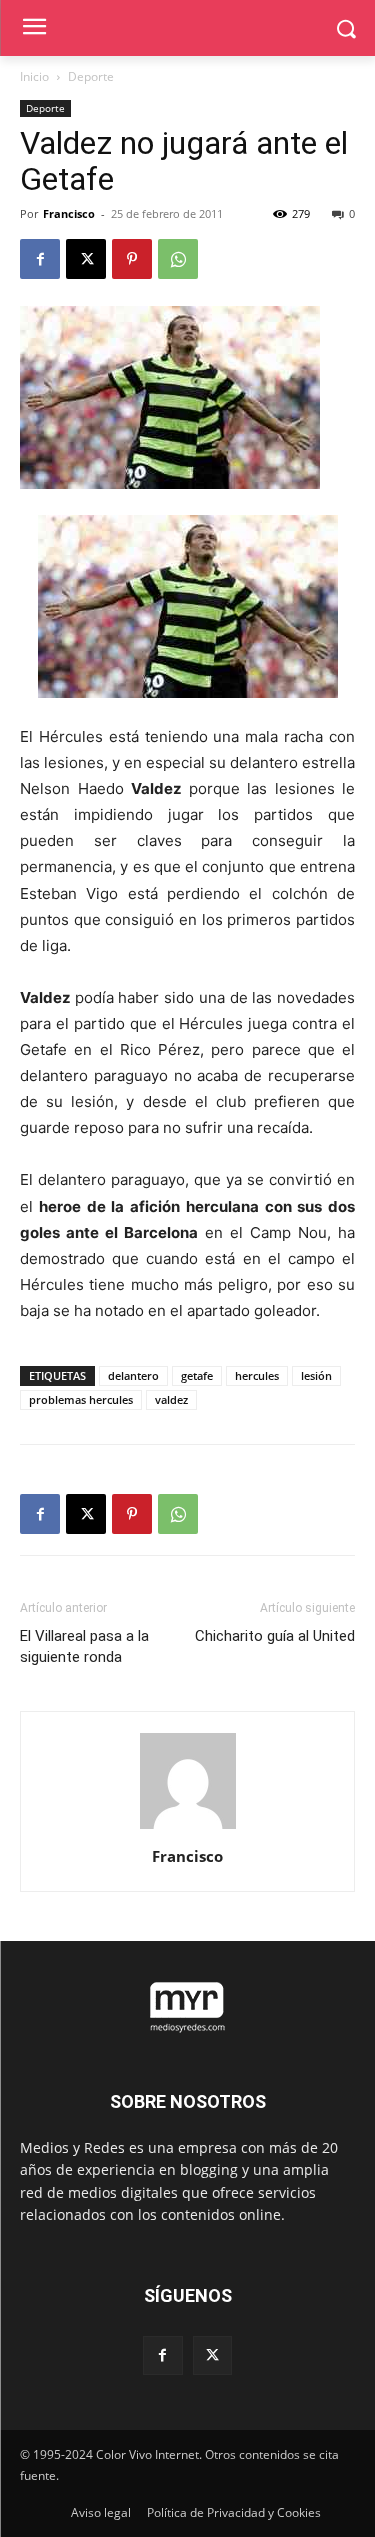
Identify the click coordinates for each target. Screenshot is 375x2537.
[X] (86, 259)
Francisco (69, 213)
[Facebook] (40, 259)
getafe (197, 1375)
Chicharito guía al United (275, 1636)
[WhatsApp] (178, 259)
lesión (316, 1375)
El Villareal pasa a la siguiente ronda (84, 1646)
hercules (257, 1375)
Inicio (34, 76)
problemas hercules (81, 1399)
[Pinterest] (132, 259)
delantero (133, 1375)
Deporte (91, 76)
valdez (171, 1399)
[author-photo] (188, 1828)
